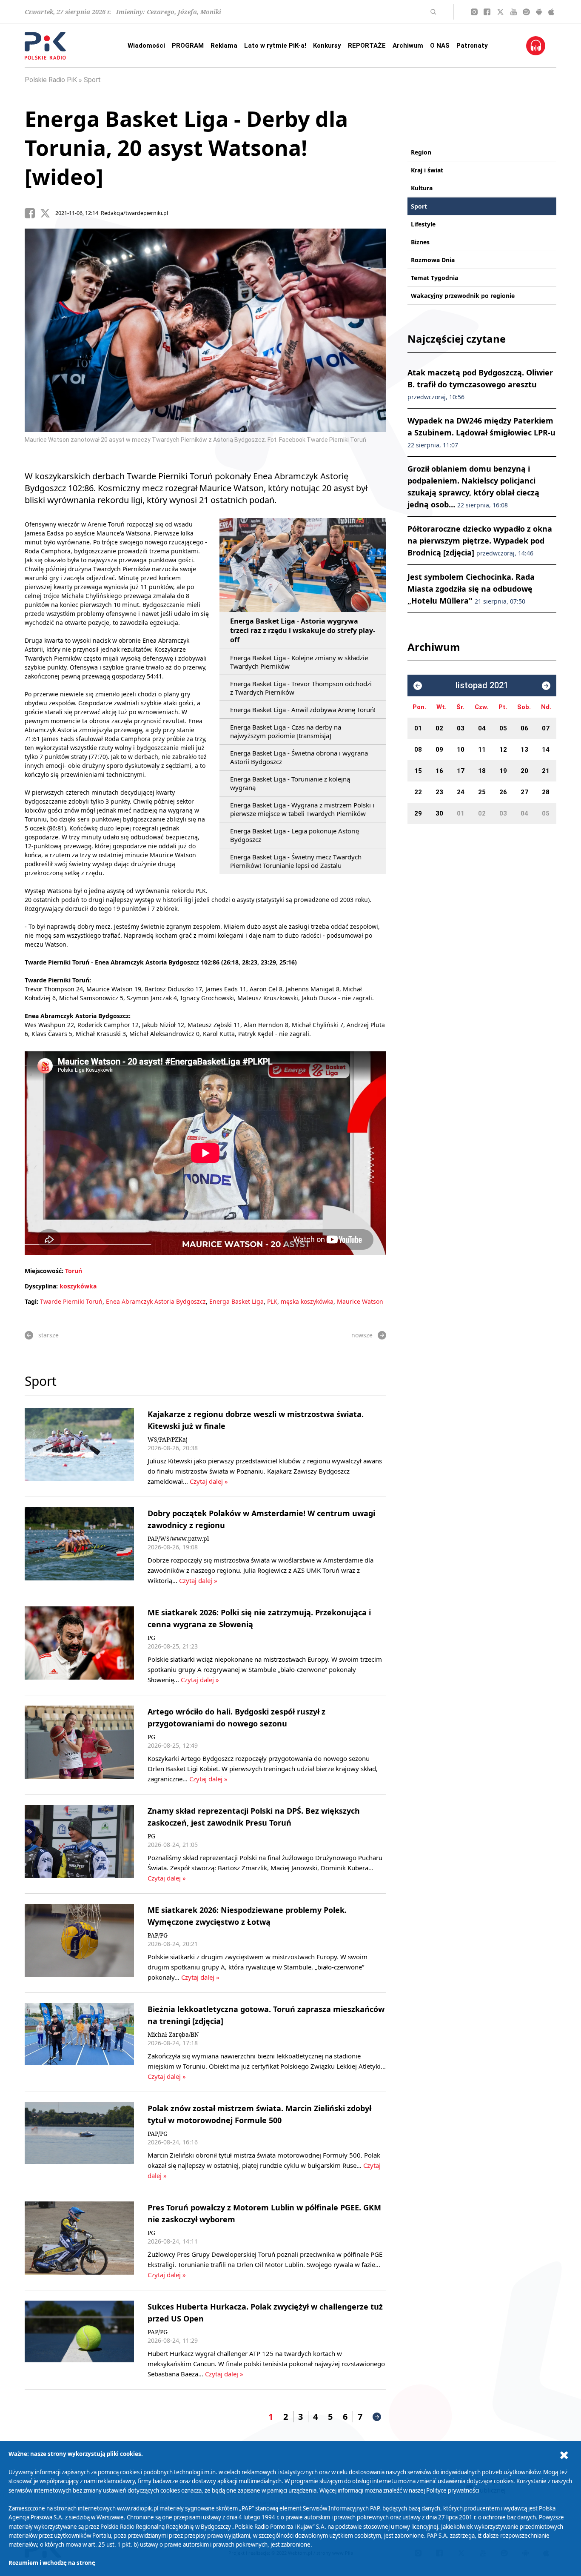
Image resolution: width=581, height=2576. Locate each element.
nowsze (362, 1335)
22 (418, 792)
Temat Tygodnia (434, 278)
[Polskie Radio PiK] (45, 46)
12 (503, 750)
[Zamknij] (564, 2455)
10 (461, 750)
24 (461, 792)
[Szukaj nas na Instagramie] (474, 12)
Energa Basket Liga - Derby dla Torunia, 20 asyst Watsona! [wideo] (186, 148)
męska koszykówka (307, 1301)
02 (439, 728)
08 (418, 750)
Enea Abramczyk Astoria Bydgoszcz (156, 1301)
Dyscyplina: (41, 1286)
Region (421, 152)
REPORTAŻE (367, 46)
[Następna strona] (377, 2417)
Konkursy (327, 46)
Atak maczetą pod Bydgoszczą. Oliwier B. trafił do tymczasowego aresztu (480, 384)
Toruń (74, 1271)
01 (418, 728)
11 (482, 750)
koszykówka (78, 1286)
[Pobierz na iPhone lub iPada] (551, 12)
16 (439, 771)
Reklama (224, 46)
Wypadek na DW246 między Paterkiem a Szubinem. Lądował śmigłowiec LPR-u (481, 432)
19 (503, 771)
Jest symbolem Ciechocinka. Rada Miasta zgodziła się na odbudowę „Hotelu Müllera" (471, 589)
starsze (48, 1335)
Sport (92, 80)
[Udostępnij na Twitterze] (48, 213)
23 (439, 792)
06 (524, 728)
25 (482, 792)
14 (546, 750)
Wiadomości (146, 46)
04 (482, 728)
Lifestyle (423, 224)
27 (524, 792)
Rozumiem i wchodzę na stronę (52, 2563)
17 (461, 771)
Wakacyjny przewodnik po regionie (463, 296)
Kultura (422, 188)
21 (546, 771)
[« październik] (418, 686)
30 (439, 813)
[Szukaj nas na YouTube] (514, 12)
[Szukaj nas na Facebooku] (487, 12)
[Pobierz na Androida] (539, 12)
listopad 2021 (482, 686)
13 (524, 750)
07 (546, 728)
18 (482, 771)
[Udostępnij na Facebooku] (32, 213)
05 (503, 728)
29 (418, 813)
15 (418, 771)
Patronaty (472, 46)
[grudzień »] (546, 686)
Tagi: (32, 1301)
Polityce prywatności (453, 2490)
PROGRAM (188, 46)
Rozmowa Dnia (433, 260)
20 (524, 771)
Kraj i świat (427, 170)
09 (439, 750)
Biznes (420, 242)
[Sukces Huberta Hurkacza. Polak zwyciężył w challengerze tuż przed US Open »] (79, 2340)
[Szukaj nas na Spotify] (526, 12)
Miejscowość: (44, 1271)
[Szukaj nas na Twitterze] (500, 12)
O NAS (440, 46)
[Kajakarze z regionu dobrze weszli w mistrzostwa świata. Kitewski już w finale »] (79, 1447)
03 (461, 728)
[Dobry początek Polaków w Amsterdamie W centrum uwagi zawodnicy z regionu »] (79, 1546)
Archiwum (408, 46)
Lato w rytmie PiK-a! (275, 46)
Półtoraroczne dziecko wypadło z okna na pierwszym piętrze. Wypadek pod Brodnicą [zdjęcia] (480, 541)
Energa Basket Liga (236, 1301)
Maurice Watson (360, 1301)
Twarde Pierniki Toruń (71, 1301)
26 (503, 792)
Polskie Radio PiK (51, 80)
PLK (272, 1301)
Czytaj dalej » (209, 1481)
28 (546, 792)
